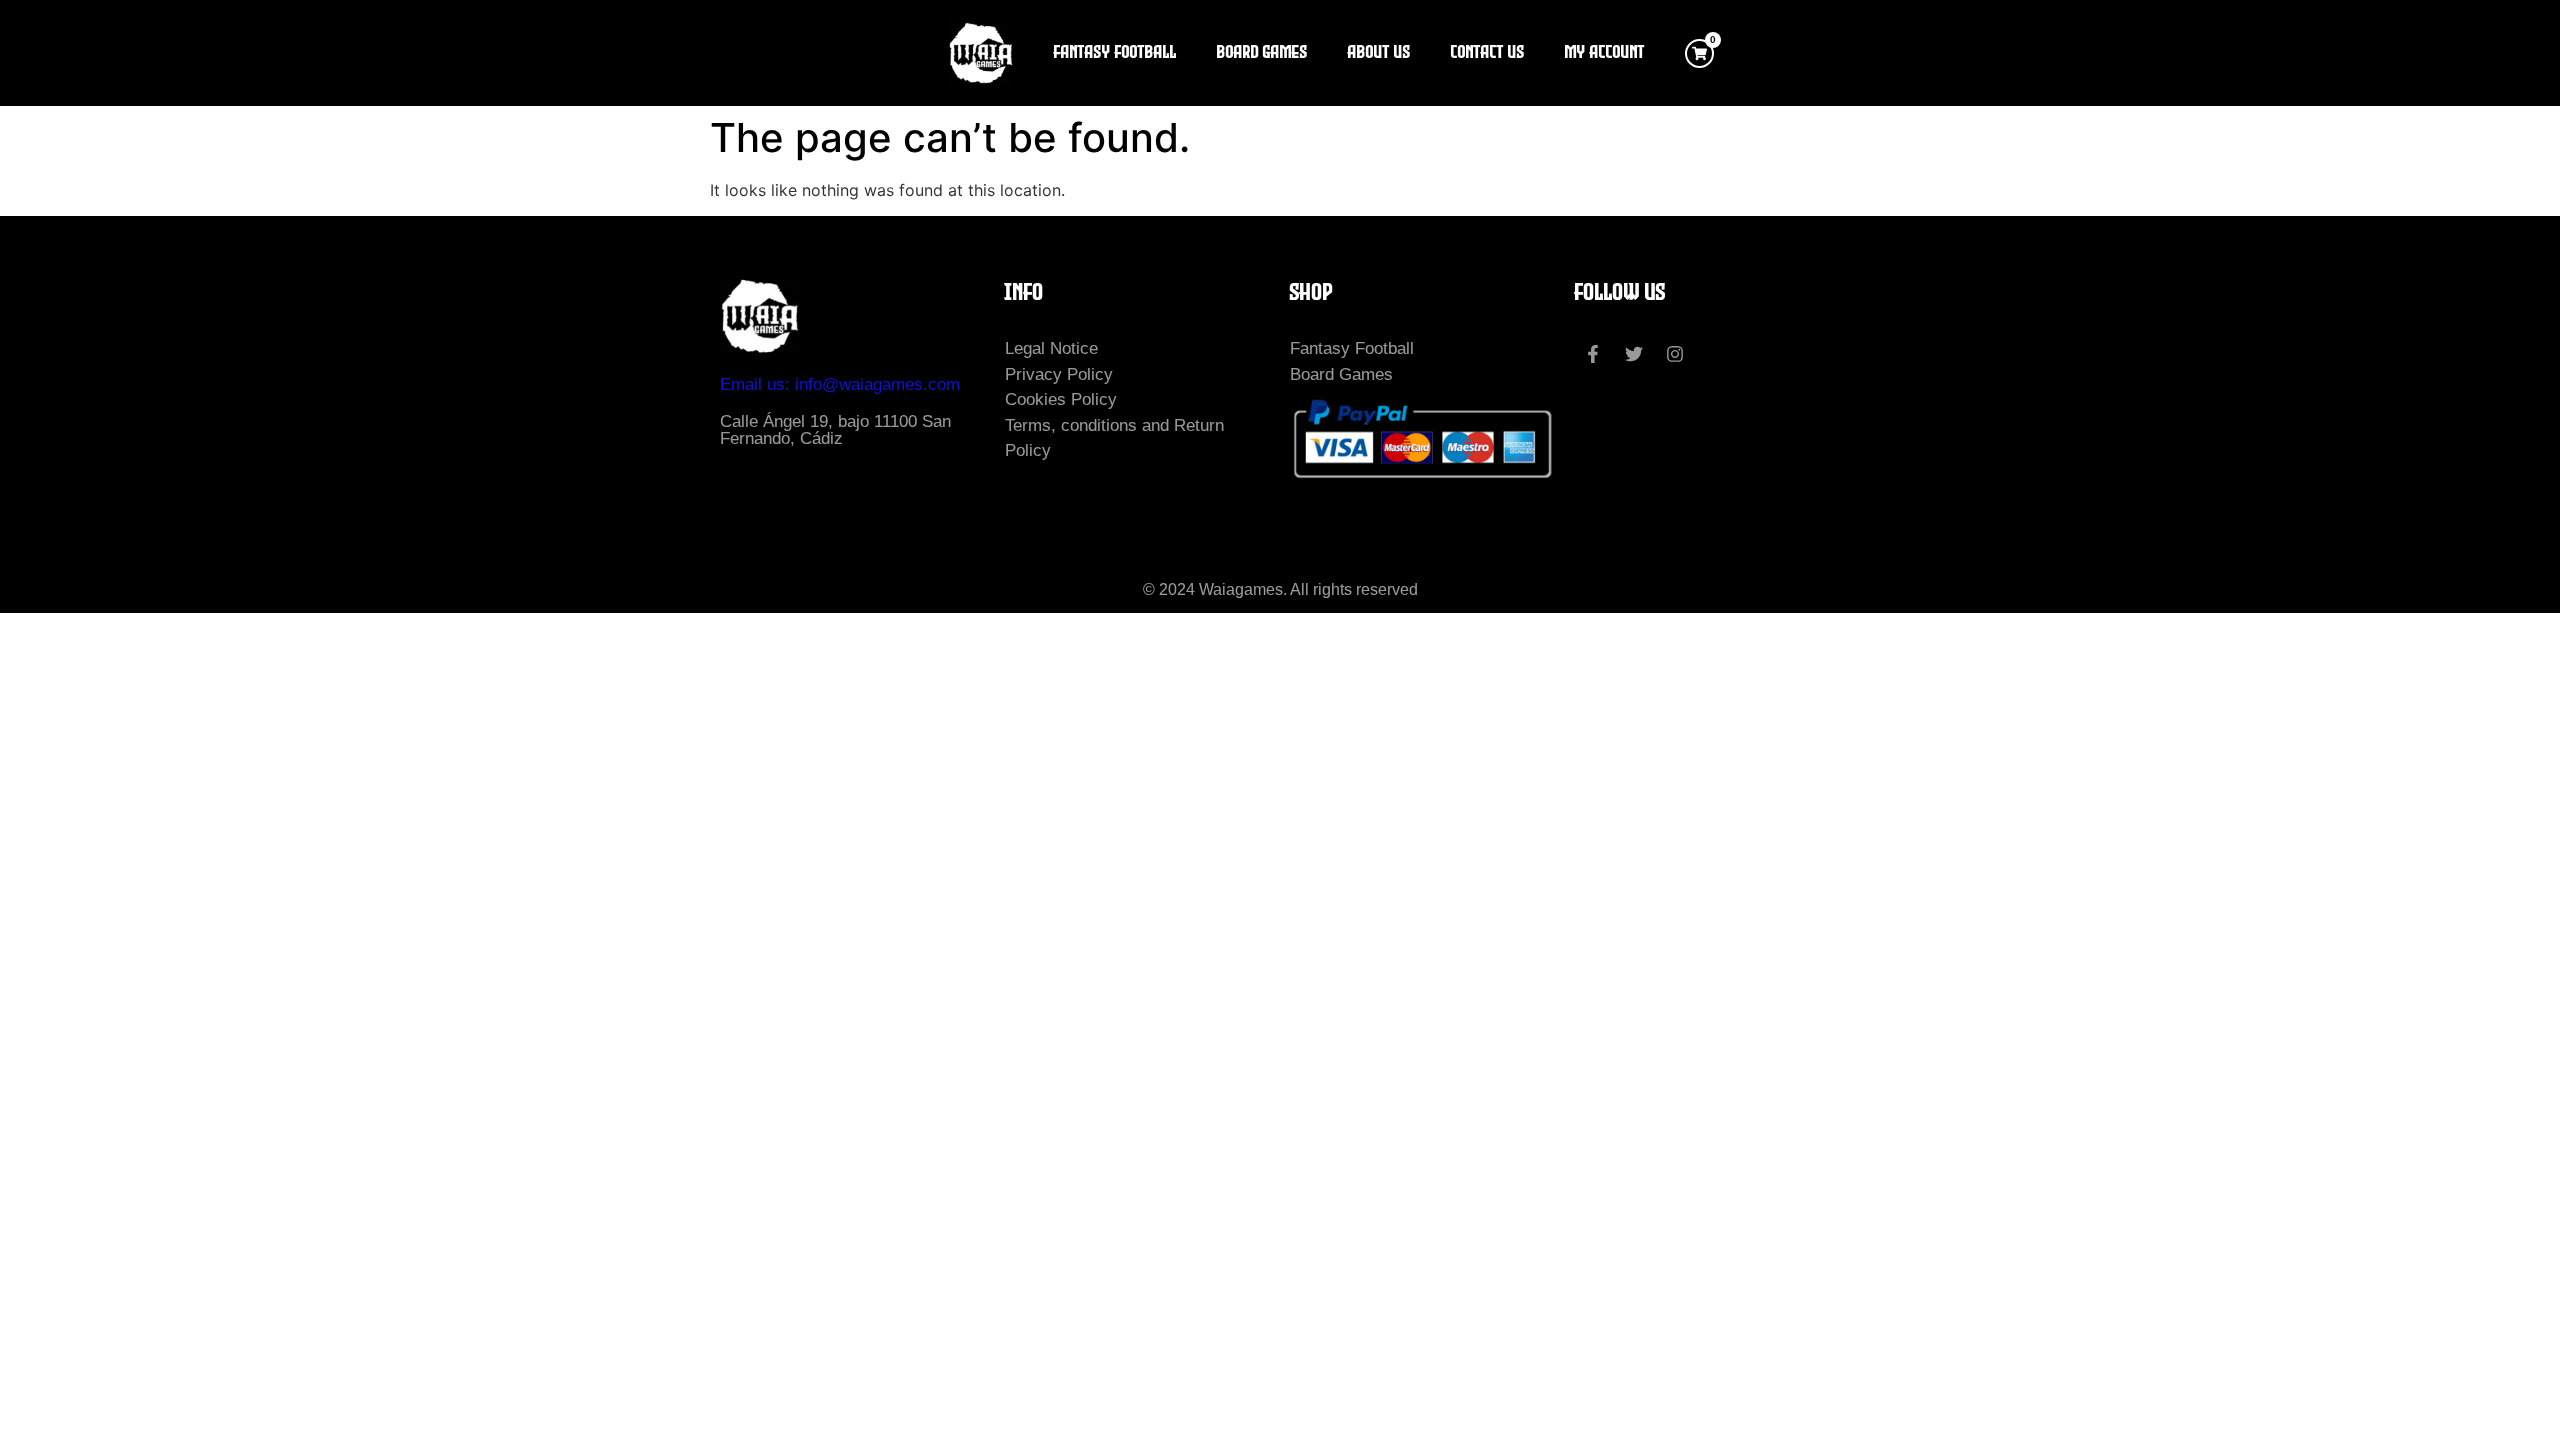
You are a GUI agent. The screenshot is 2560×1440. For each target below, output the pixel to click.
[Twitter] (1634, 354)
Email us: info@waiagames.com (840, 384)
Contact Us (1488, 52)
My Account (1605, 52)
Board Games (1262, 52)
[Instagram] (1675, 354)
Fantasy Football (1115, 52)
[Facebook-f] (1593, 354)
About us (1379, 52)
